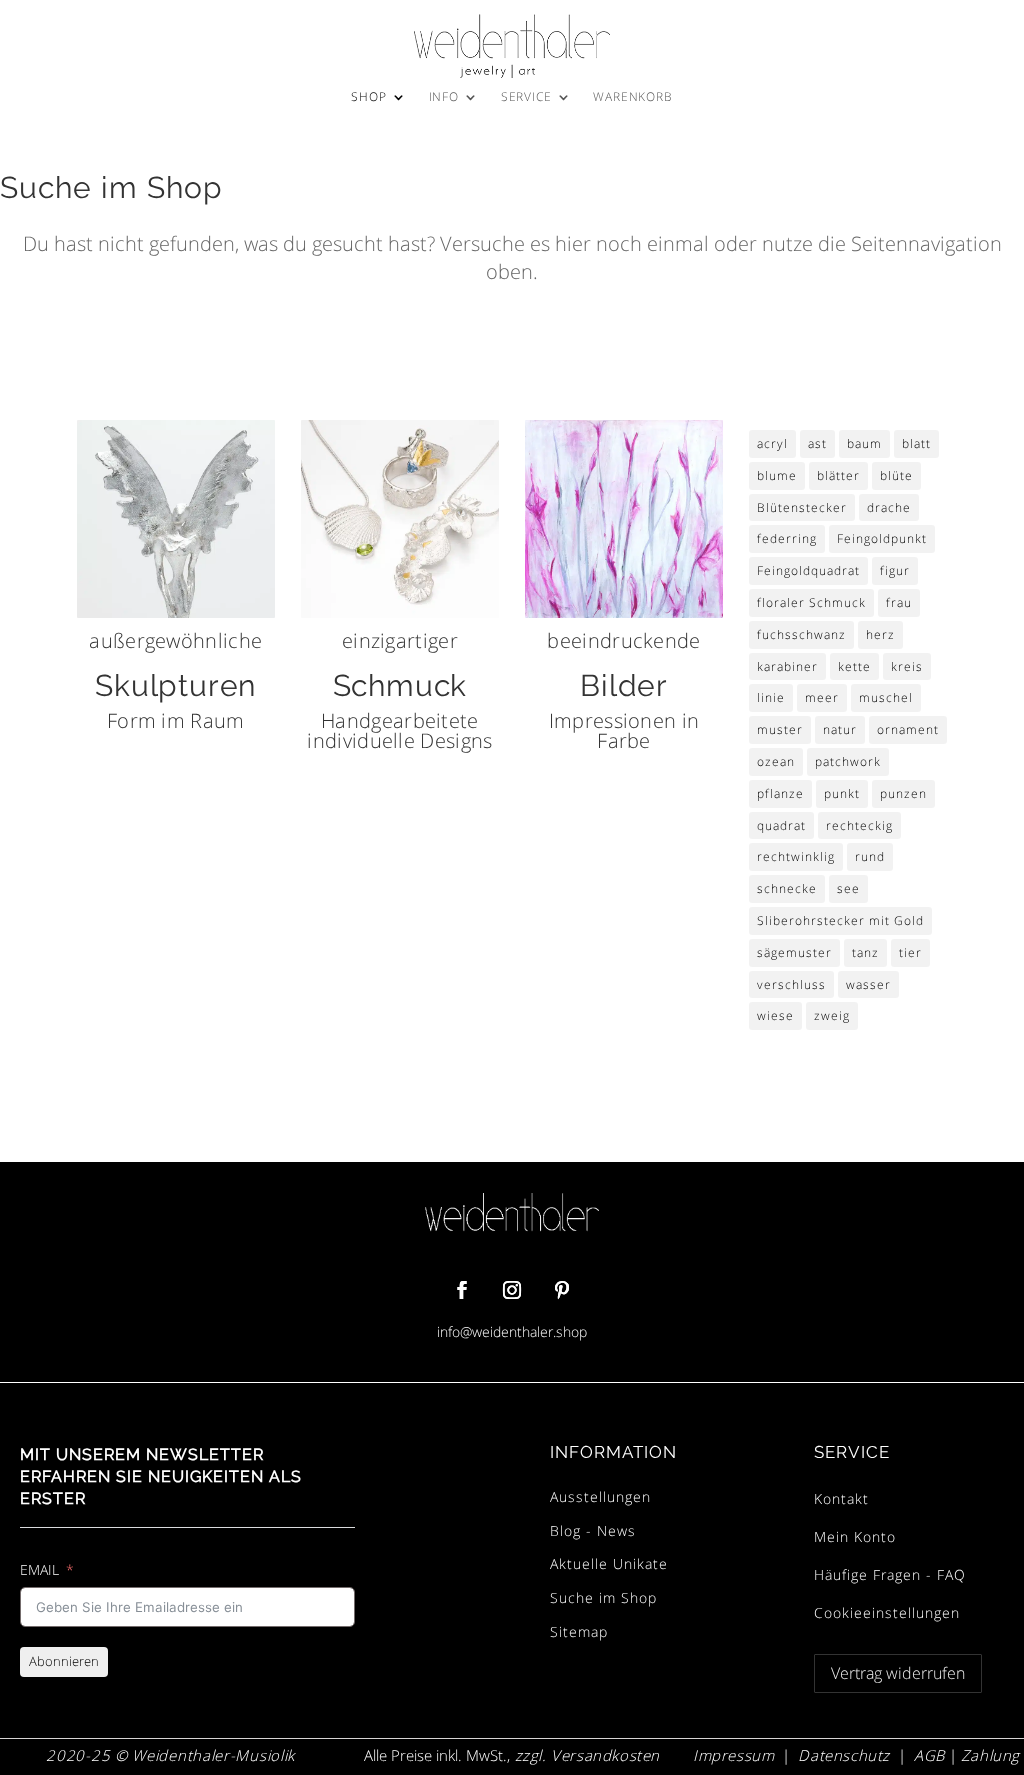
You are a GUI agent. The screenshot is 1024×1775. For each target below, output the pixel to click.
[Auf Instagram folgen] (512, 1290)
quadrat (781, 825)
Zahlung (990, 1755)
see (848, 888)
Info (444, 97)
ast (817, 443)
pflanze (780, 793)
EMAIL (39, 1569)
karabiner (787, 666)
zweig (832, 1015)
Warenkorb (632, 97)
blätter (838, 475)
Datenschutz (844, 1755)
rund (870, 856)
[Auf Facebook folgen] (462, 1290)
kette (854, 666)
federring (787, 538)
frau (899, 602)
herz (880, 634)
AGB (929, 1755)
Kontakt (841, 1498)
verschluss (791, 984)
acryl (772, 443)
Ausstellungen (600, 1496)
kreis (907, 666)
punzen (903, 793)
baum (864, 443)
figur (895, 570)
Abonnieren (64, 1661)
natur (840, 729)
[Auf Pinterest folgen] (562, 1290)
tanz (865, 952)
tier (910, 952)
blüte (896, 475)
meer (822, 697)
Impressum (733, 1755)
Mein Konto (855, 1536)
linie (771, 697)
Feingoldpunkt (882, 538)
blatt (916, 443)
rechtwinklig (796, 856)
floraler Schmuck (811, 602)
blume (777, 475)
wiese (775, 1015)
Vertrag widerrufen (898, 1673)
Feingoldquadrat (808, 570)
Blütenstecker (802, 507)
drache (889, 507)
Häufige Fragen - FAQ (890, 1574)
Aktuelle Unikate (609, 1563)
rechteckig (859, 825)
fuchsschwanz (801, 634)
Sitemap (579, 1631)
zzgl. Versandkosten (585, 1755)
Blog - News (593, 1530)
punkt (842, 793)
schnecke (787, 888)
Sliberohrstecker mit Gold (840, 920)
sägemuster (794, 952)
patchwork (848, 761)
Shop (368, 97)
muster (780, 729)
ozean (776, 761)
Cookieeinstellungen (887, 1612)
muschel (886, 697)
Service (526, 97)
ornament (908, 729)
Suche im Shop (603, 1597)
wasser (868, 984)
